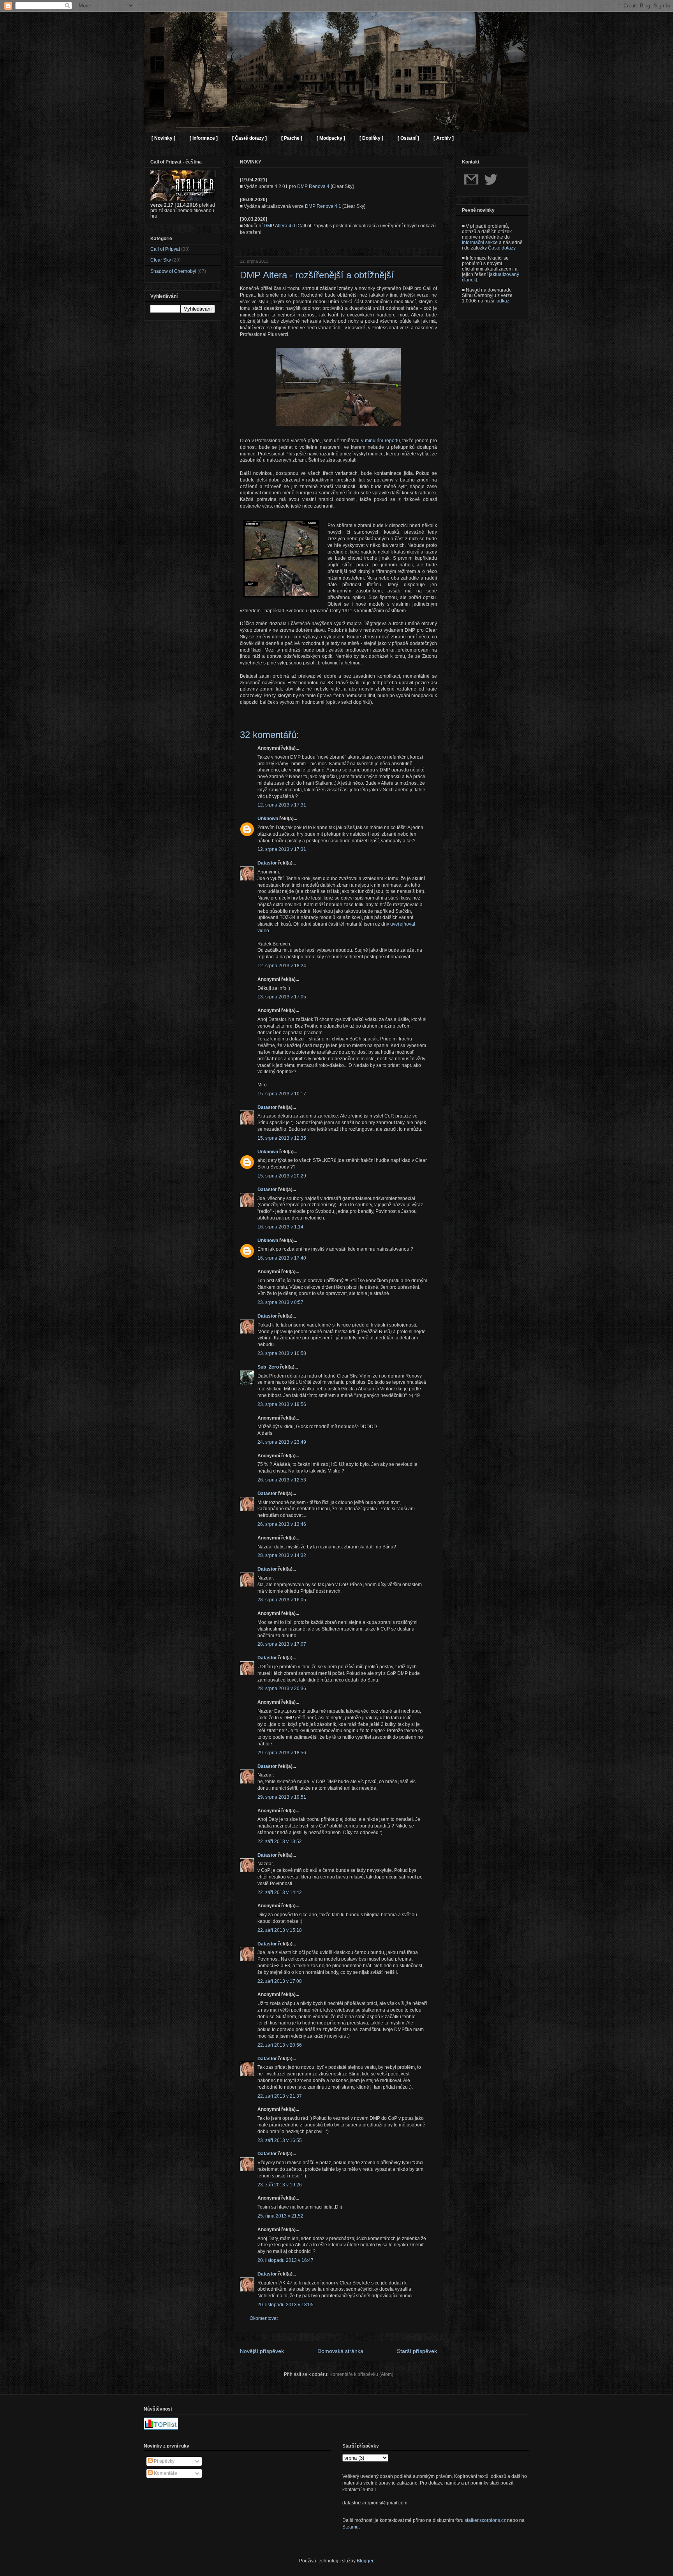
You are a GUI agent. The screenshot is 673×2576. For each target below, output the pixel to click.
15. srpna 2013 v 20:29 (282, 1176)
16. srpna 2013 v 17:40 (282, 1258)
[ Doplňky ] (371, 138)
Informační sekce (480, 242)
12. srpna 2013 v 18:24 (282, 966)
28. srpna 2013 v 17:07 (282, 1644)
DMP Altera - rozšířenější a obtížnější (317, 275)
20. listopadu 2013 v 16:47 (285, 2260)
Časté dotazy (502, 248)
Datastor (267, 863)
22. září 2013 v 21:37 (280, 2096)
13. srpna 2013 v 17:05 (282, 997)
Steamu (351, 2527)
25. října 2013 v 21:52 (280, 2216)
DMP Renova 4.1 (323, 206)
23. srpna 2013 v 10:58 (282, 1353)
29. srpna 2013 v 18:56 (282, 1753)
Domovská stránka (340, 2351)
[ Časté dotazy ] (249, 138)
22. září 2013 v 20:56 (280, 2045)
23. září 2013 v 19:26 (280, 2185)
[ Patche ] (292, 138)
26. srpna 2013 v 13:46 (282, 1524)
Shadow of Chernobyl (173, 271)
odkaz (503, 301)
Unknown (268, 819)
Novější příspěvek (262, 2351)
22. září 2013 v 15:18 (280, 1930)
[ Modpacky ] (331, 138)
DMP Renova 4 (313, 186)
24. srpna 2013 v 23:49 (282, 1442)
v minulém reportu (381, 441)
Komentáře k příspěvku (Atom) (361, 2374)
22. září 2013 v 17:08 (280, 1981)
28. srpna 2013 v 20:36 (282, 1689)
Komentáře (165, 2473)
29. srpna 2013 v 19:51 (282, 1797)
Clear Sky (161, 260)
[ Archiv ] (444, 138)
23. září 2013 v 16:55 (280, 2140)
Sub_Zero (268, 1367)
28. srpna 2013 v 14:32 (282, 1555)
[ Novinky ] (163, 138)
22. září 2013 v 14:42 (280, 1892)
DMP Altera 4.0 (279, 226)
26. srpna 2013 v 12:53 (282, 1480)
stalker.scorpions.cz (485, 2520)
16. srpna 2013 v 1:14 (280, 1227)
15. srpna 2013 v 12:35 (282, 1138)
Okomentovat (264, 2318)
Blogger (365, 2561)
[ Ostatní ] (408, 138)
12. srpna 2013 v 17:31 (282, 805)
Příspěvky (164, 2461)
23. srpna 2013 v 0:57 (280, 1302)
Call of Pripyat (165, 249)
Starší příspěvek (417, 2351)
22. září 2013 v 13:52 (280, 1842)
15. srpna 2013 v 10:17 (282, 1094)
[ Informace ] (204, 138)
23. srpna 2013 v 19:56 (282, 1404)
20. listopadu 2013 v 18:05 (285, 2305)
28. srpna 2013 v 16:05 (282, 1600)
